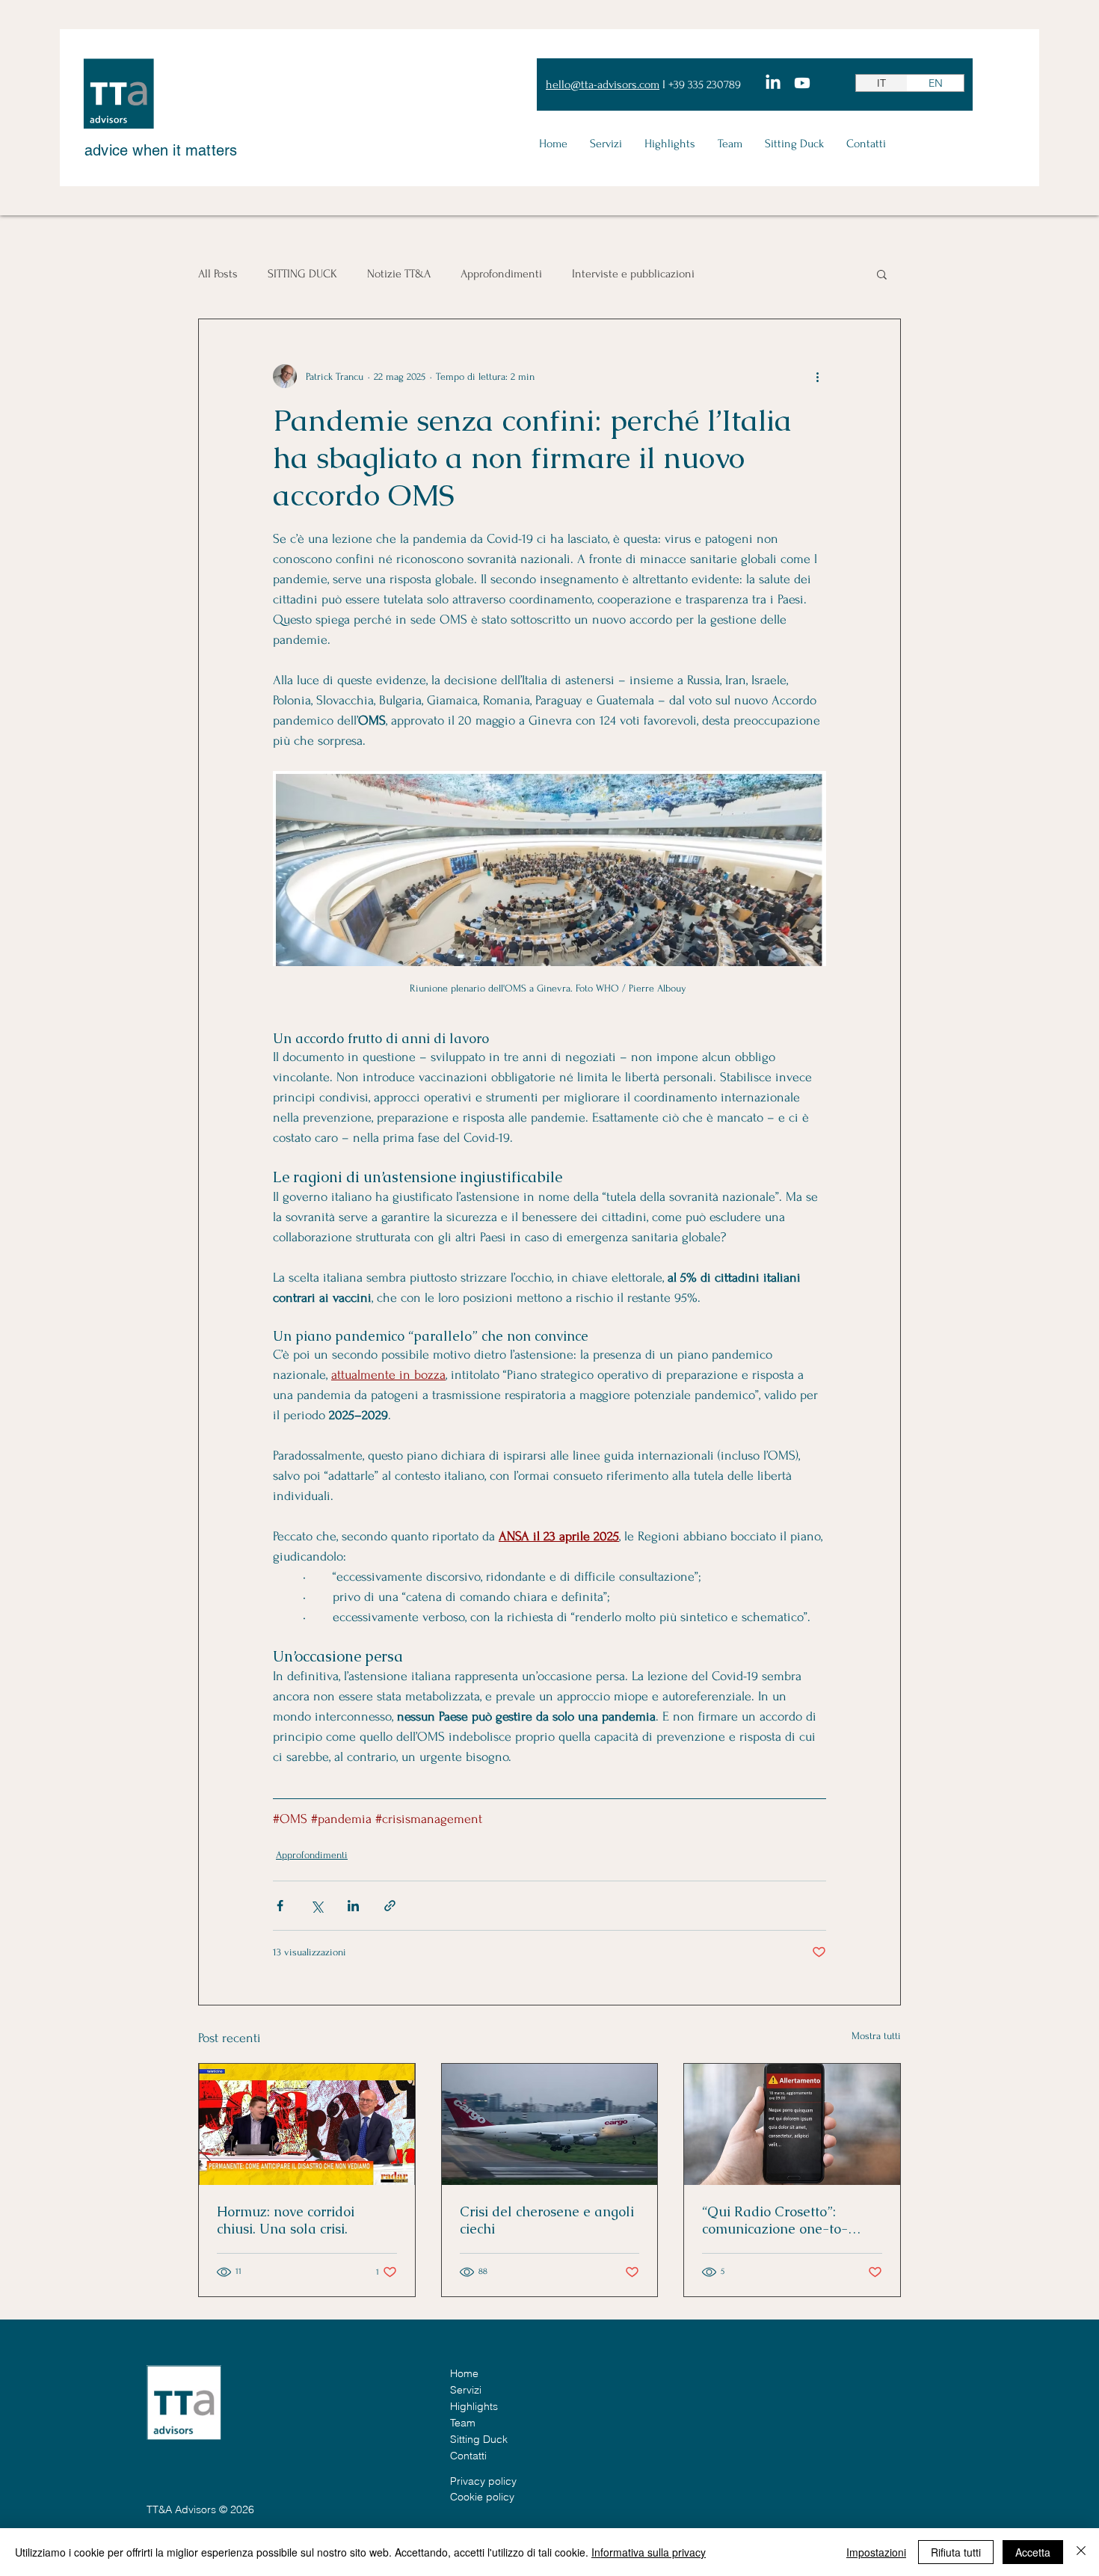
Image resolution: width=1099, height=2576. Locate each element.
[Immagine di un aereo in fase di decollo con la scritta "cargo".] (550, 2124)
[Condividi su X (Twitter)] (317, 1906)
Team (463, 2423)
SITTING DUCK (302, 274)
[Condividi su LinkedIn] (353, 1906)
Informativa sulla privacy (649, 2552)
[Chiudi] (1081, 2552)
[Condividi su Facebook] (280, 1906)
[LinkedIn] (773, 83)
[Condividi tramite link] (390, 1906)
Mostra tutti (876, 2036)
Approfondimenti (501, 274)
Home (464, 2373)
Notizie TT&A (399, 274)
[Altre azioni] (817, 376)
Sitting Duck (479, 2439)
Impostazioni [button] (876, 2552)
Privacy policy (483, 2481)
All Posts (218, 274)
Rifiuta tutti (956, 2552)
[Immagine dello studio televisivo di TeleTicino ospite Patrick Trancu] (307, 2124)
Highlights (474, 2406)
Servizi (466, 2390)
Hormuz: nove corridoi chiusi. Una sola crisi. (286, 2220)
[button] (882, 274)
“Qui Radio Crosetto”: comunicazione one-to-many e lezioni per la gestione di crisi (775, 2220)
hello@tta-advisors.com (603, 84)
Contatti (468, 2456)
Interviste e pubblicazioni (633, 274)
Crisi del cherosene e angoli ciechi (547, 2220)
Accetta (1033, 2552)
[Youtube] (802, 83)
